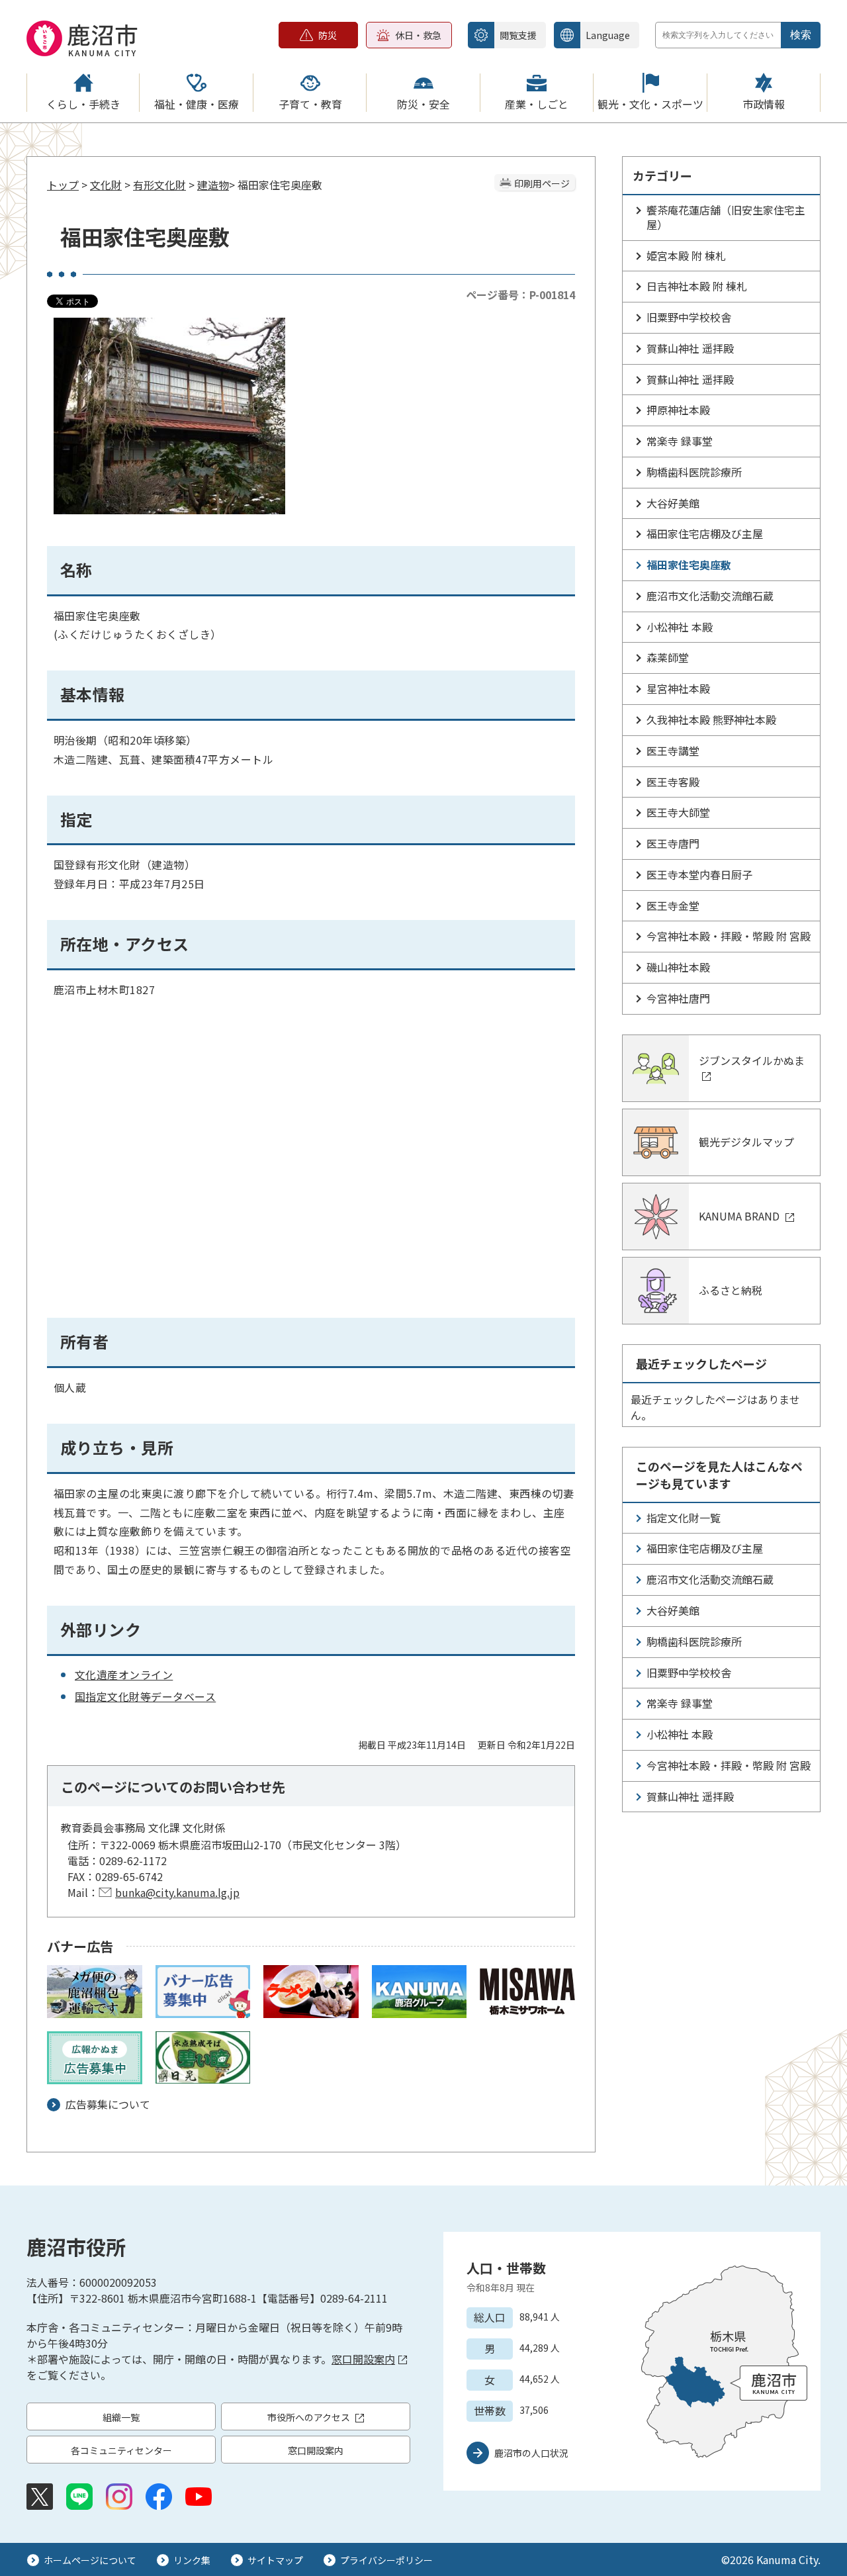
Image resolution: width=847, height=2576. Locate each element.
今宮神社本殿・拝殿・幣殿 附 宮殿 (729, 936)
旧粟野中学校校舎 (689, 317)
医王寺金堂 (673, 905)
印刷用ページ (542, 183)
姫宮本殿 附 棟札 (686, 255)
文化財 (106, 185)
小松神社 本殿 (680, 627)
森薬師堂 (668, 657)
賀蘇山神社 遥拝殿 (690, 348)
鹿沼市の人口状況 (531, 2453)
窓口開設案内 (363, 2359)
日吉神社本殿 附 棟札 (697, 286)
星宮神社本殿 (678, 688)
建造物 (213, 185)
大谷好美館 (673, 503)
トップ (63, 185)
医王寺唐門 (673, 843)
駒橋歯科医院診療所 (694, 472)
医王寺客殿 (673, 782)
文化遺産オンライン (124, 1675)
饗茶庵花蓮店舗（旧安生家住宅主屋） (726, 217)
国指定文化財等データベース (145, 1696)
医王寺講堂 (673, 751)
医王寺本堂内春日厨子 (699, 874)
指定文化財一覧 (684, 1518)
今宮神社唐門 (678, 998)
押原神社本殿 (678, 410)
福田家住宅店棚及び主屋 (705, 533)
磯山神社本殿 (678, 967)
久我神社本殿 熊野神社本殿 (711, 719)
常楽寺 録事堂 (680, 441)
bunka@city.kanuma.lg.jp (177, 1892)
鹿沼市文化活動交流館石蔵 (710, 596)
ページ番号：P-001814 (520, 295)
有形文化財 (159, 185)
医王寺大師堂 (678, 812)
